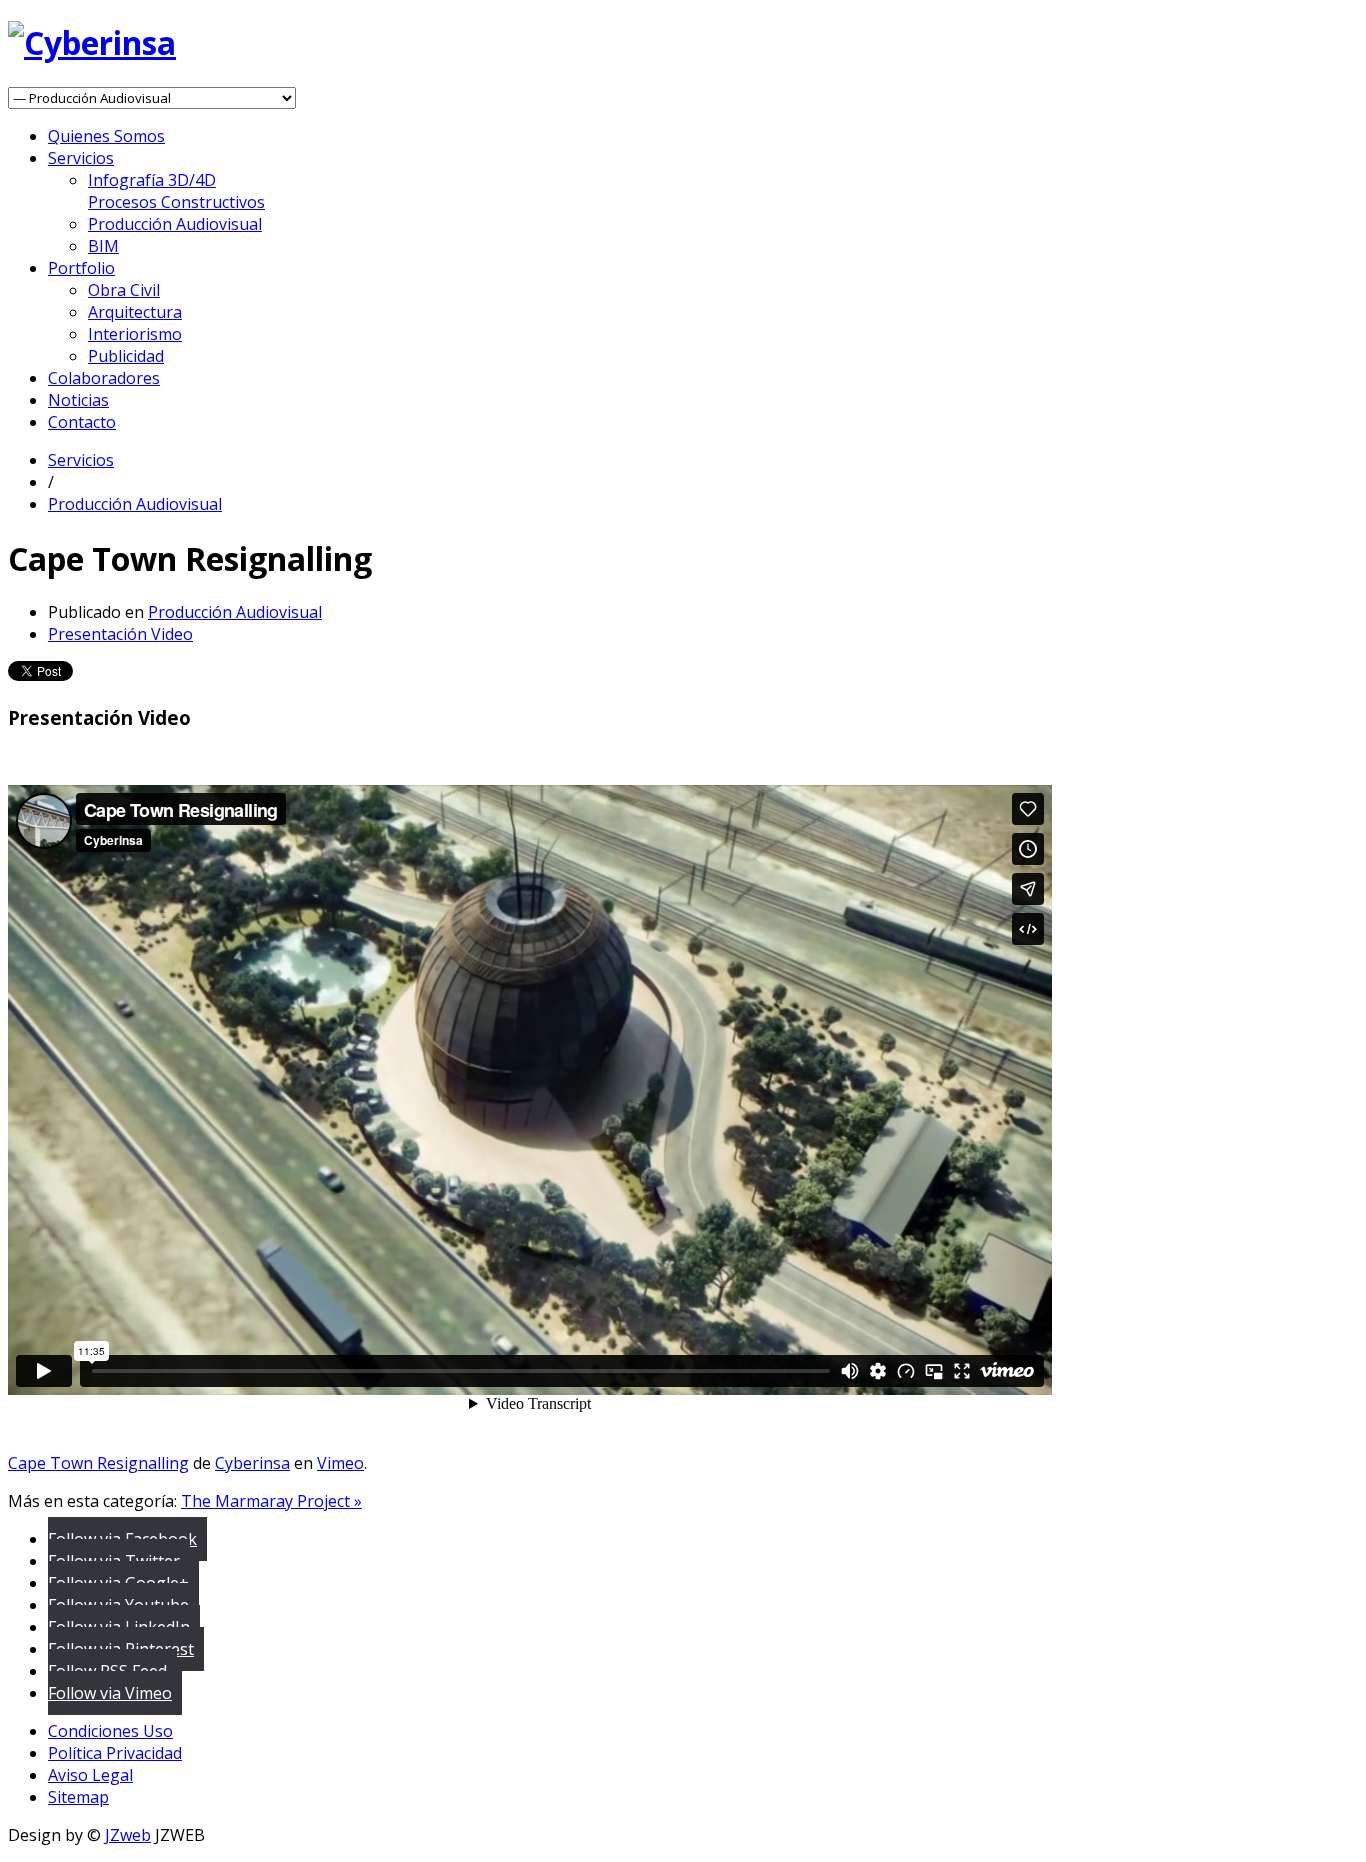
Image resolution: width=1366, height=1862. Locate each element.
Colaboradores (104, 378)
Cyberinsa (252, 1463)
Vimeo (340, 1463)
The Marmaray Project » (271, 1501)
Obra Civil (124, 290)
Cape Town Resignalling (98, 1463)
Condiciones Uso (110, 1731)
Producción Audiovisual (175, 224)
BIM (103, 246)
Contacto (82, 422)
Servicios (81, 158)
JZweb (128, 1835)
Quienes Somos (106, 136)
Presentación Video (120, 634)
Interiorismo (135, 334)
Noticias (78, 400)
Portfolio (81, 268)
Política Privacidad (115, 1753)
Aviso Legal (90, 1775)
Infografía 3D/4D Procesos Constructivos (176, 191)
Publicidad (126, 356)
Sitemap (78, 1797)
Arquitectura (135, 312)
